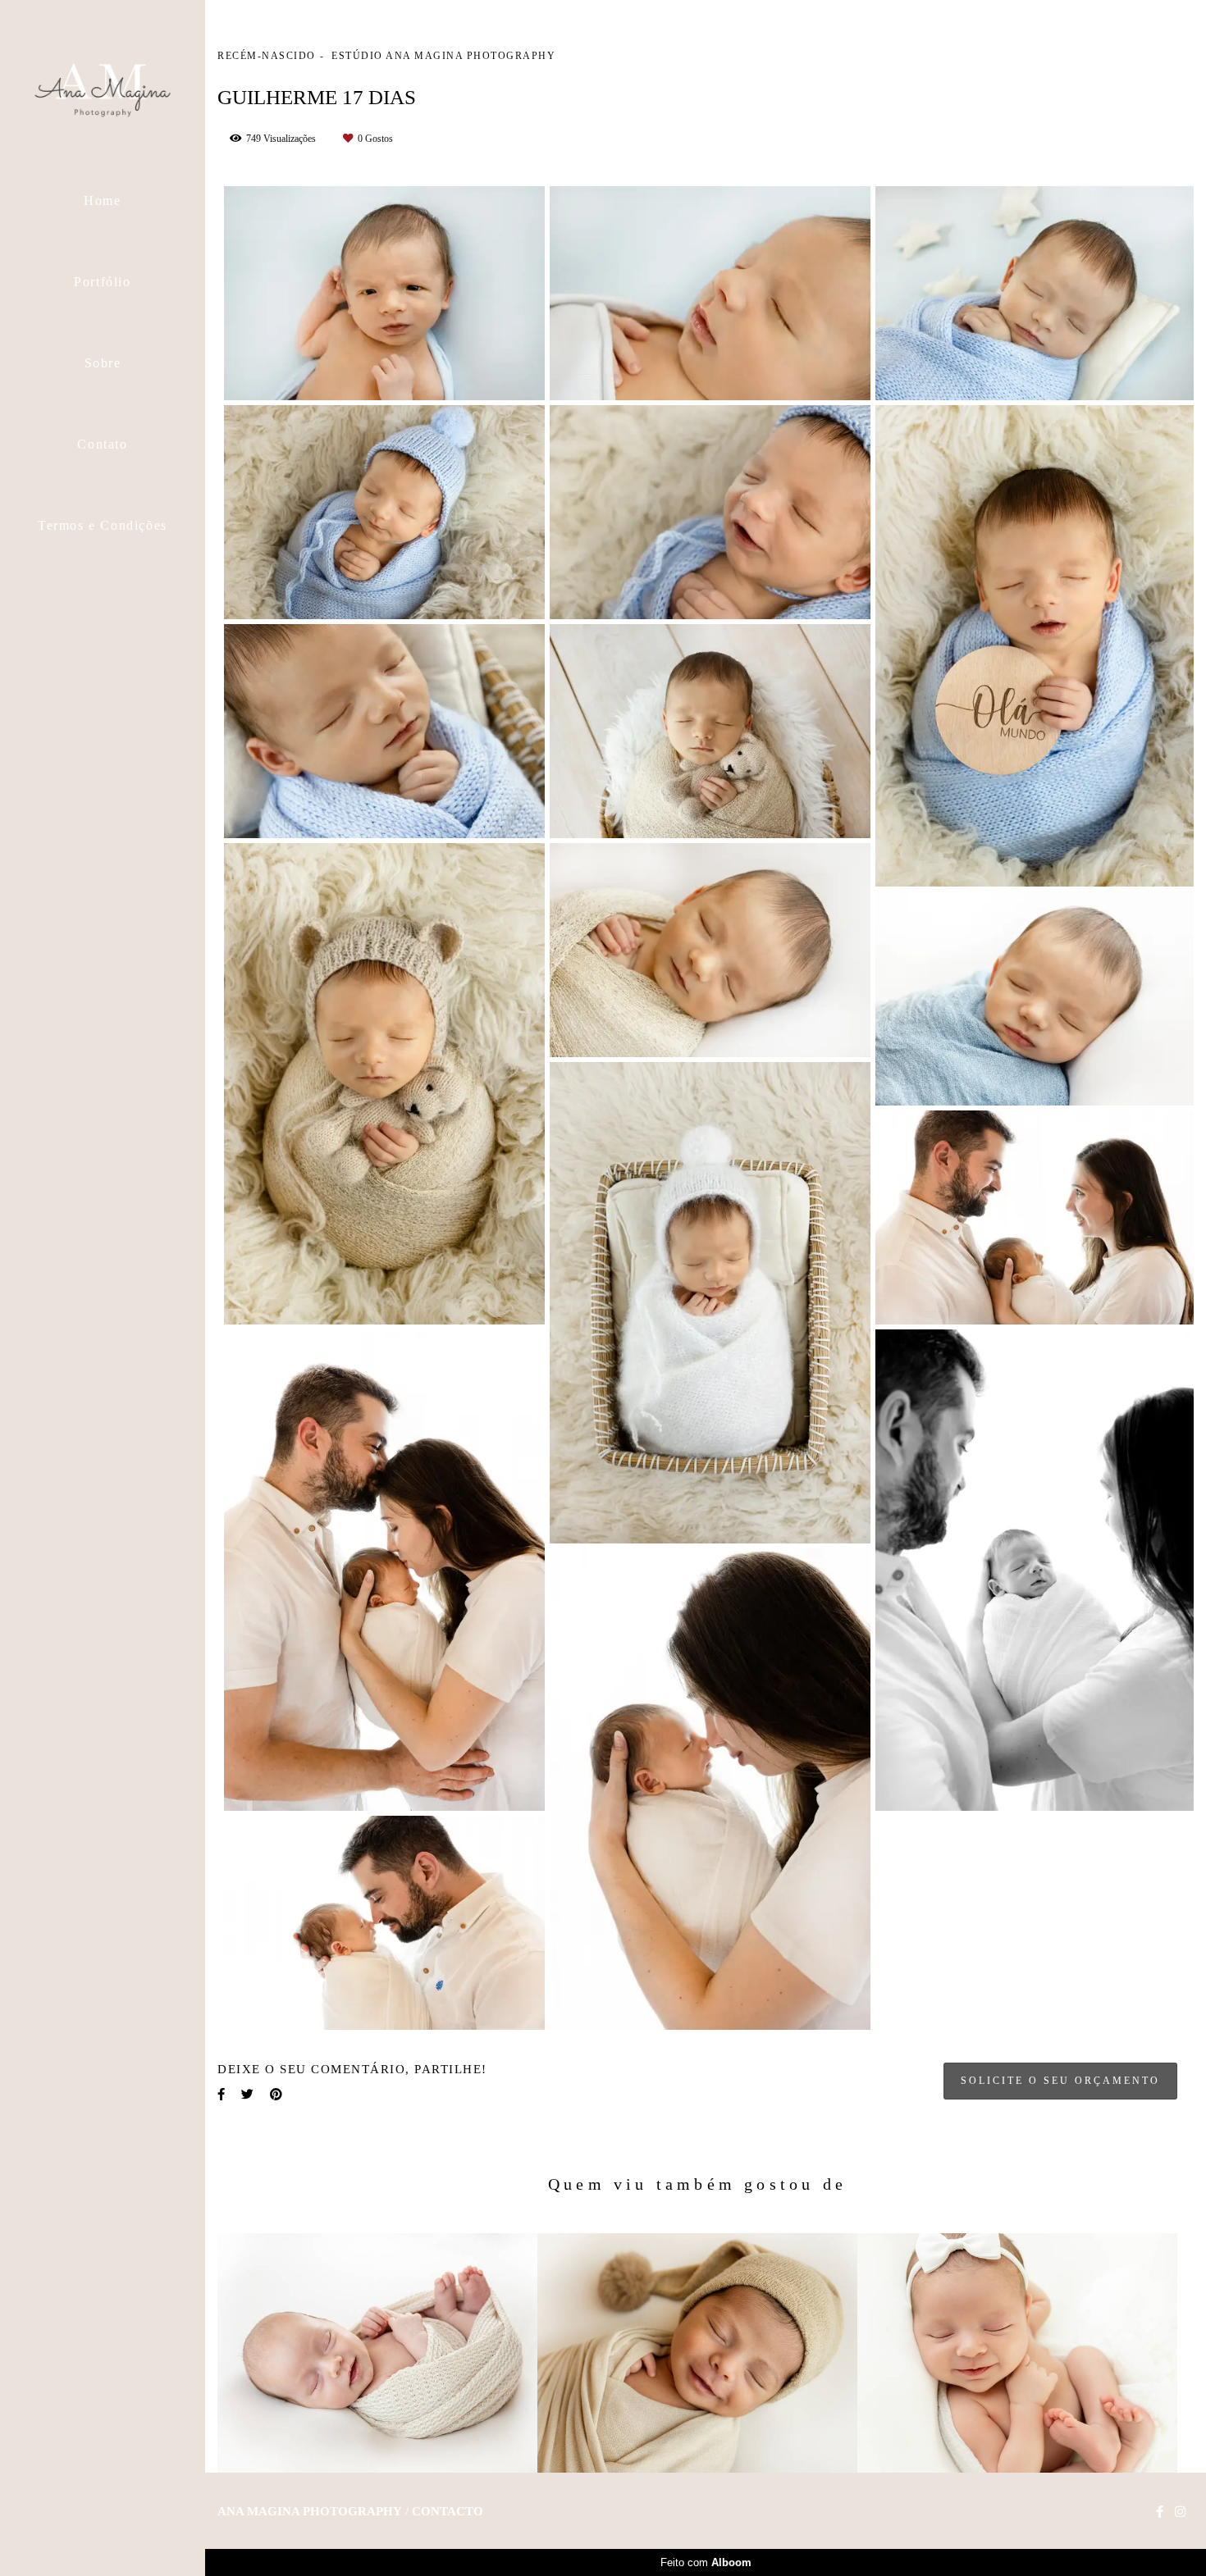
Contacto (448, 2512)
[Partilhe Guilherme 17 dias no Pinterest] (276, 2095)
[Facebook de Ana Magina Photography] (1160, 2512)
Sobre (103, 363)
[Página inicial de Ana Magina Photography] (103, 86)
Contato (102, 444)
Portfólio (102, 282)
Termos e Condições (103, 525)
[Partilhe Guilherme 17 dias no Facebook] (221, 2095)
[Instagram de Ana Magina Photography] (1180, 2512)
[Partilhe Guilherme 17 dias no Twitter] (247, 2095)
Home (102, 201)
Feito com (706, 2562)
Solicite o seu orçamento (1060, 2081)
